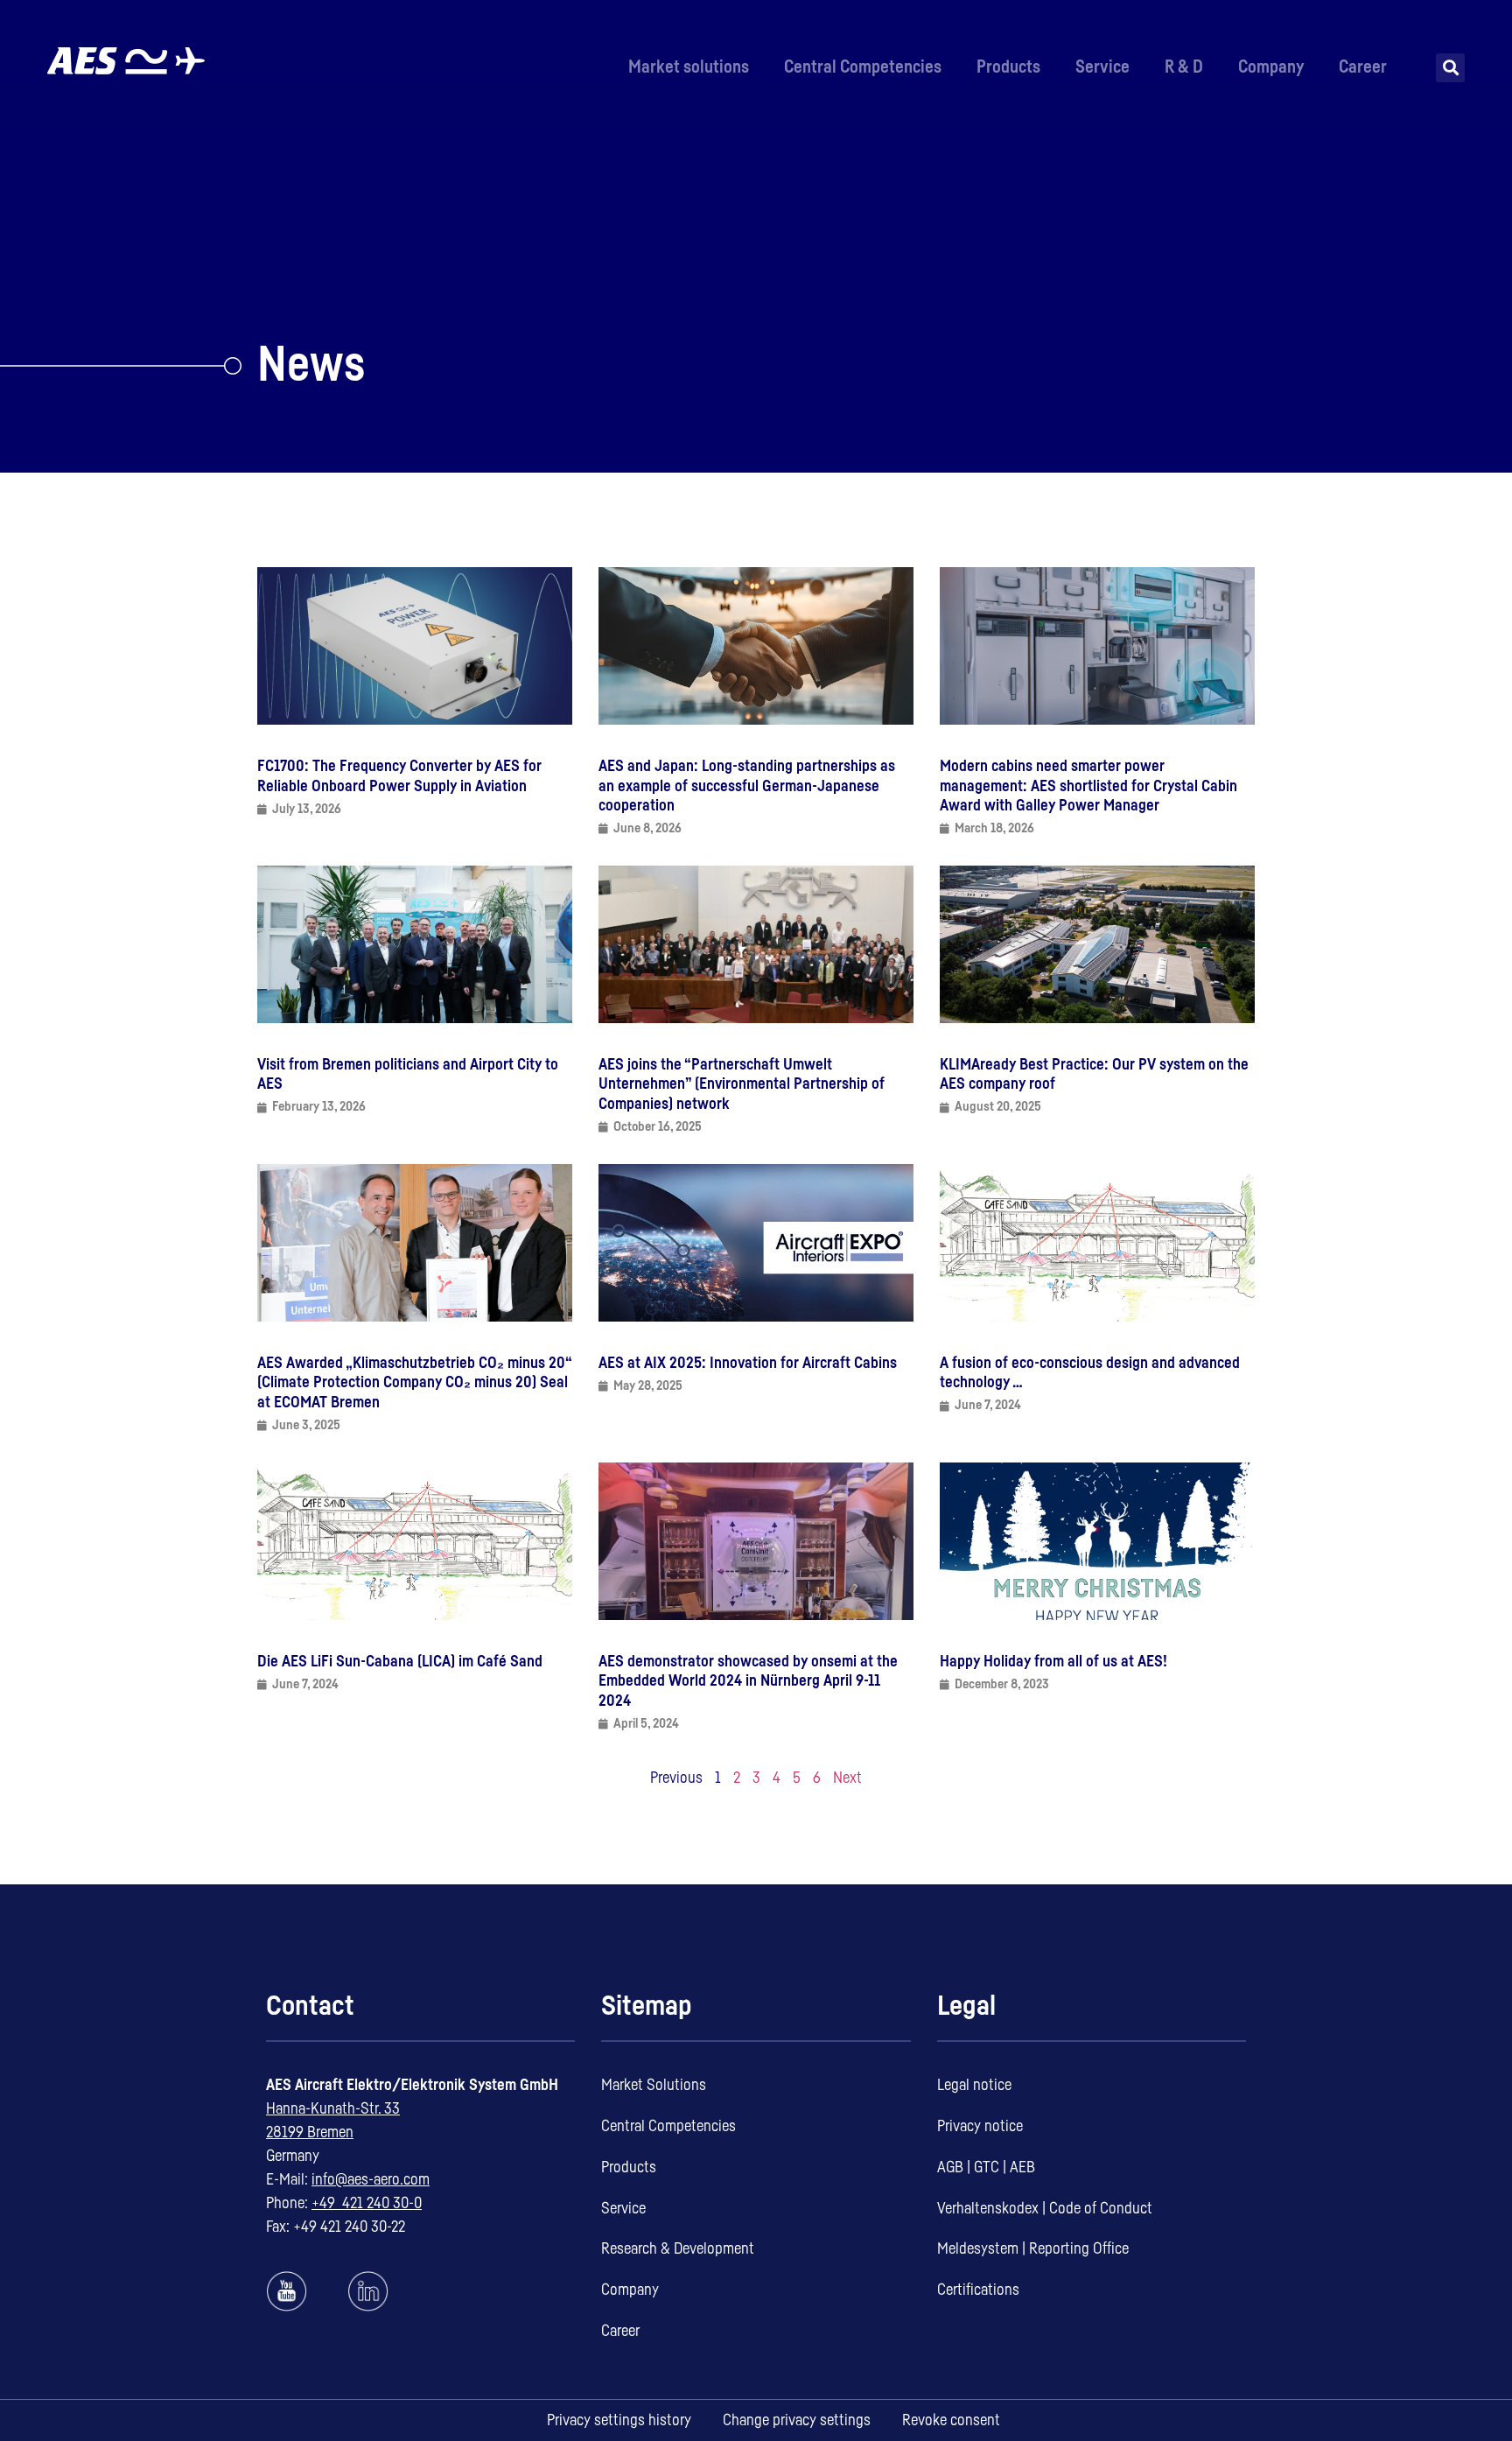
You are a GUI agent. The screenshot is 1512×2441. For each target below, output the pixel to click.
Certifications (978, 2290)
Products (1008, 67)
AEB (1022, 2167)
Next (847, 1778)
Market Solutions (654, 2085)
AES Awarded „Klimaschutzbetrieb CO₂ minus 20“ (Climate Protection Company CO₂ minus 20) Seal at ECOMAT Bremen (415, 1382)
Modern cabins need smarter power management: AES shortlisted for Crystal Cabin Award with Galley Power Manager (1088, 786)
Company (1271, 67)
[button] (1450, 68)
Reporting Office (1079, 2248)
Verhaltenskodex (988, 2208)
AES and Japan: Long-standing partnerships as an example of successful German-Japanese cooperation (747, 786)
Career (1363, 67)
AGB (950, 2167)
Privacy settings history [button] (619, 2420)
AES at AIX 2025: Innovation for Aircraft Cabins (748, 1363)
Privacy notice (980, 2126)
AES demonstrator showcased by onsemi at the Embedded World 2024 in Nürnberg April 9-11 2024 (748, 1681)
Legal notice (974, 2085)
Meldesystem (978, 2248)
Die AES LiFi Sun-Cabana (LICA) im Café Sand (400, 1661)
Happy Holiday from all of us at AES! (1053, 1661)
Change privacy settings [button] (797, 2420)
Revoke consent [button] (951, 2420)
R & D (1184, 67)
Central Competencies (863, 67)
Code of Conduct (1101, 2208)
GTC (987, 2167)
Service (1102, 67)
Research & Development (678, 2248)
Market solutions (689, 67)
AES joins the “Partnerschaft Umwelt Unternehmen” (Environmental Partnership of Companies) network (742, 1084)
